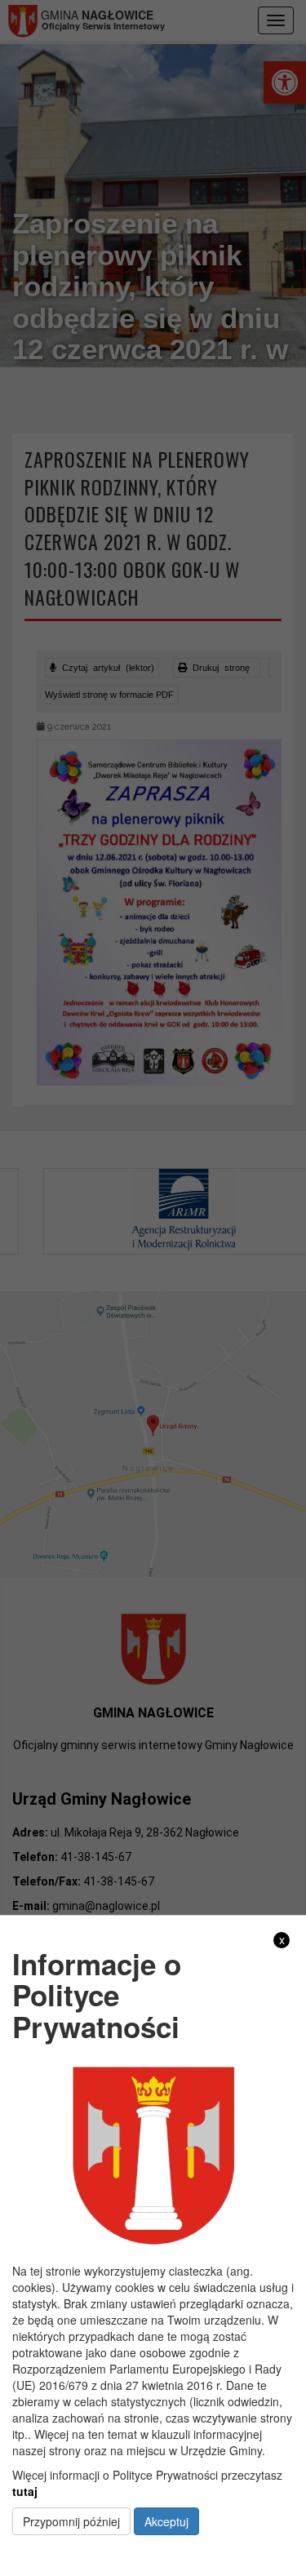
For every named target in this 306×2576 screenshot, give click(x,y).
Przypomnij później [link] (71, 2521)
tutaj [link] (25, 2491)
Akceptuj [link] (166, 2521)
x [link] (282, 1940)
